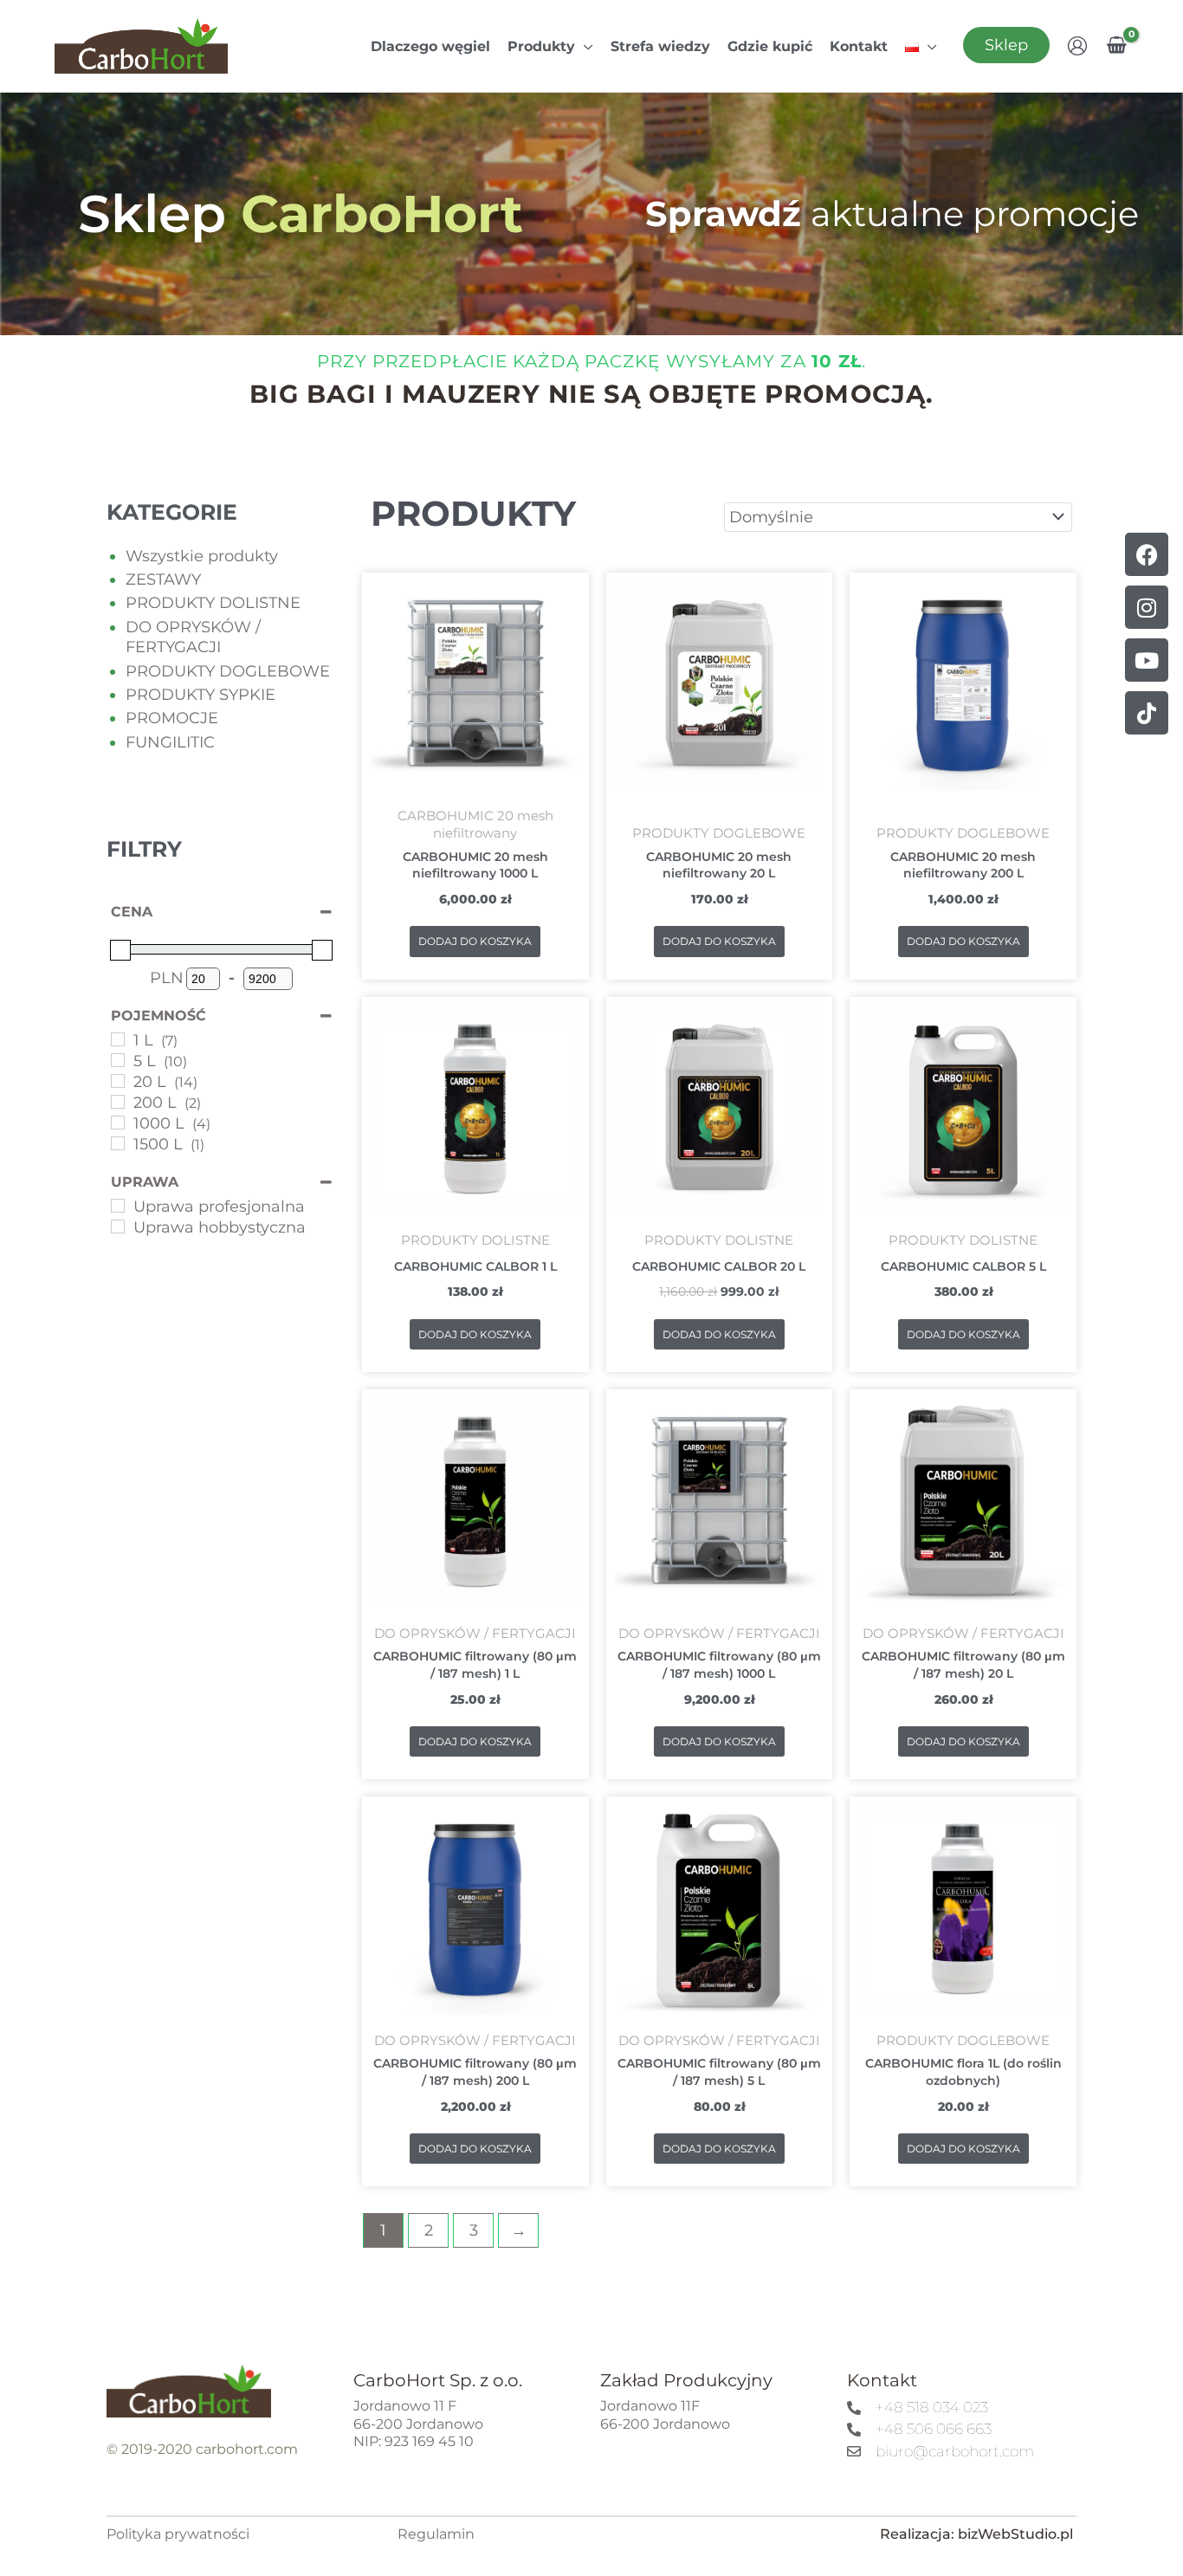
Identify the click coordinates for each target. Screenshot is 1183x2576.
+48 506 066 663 (934, 2429)
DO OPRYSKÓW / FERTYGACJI (193, 637)
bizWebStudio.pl (1015, 2534)
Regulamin (436, 2534)
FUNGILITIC (170, 742)
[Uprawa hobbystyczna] (118, 1227)
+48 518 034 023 (932, 2407)
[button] (584, 46)
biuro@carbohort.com (955, 2451)
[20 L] (118, 1081)
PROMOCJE (172, 718)
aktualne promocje (892, 214)
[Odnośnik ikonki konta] (1077, 46)
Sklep (1006, 45)
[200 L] (118, 1102)
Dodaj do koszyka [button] (475, 941)
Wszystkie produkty (202, 556)
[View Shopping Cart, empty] (1117, 46)
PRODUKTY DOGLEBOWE (228, 671)
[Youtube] (1147, 660)
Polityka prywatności (178, 2534)
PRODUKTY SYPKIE (200, 695)
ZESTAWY (163, 579)
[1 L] (118, 1039)
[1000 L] (118, 1123)
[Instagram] (1147, 607)
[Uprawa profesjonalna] (118, 1206)
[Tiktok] (1147, 713)
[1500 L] (118, 1143)
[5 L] (118, 1060)
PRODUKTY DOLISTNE (213, 603)
